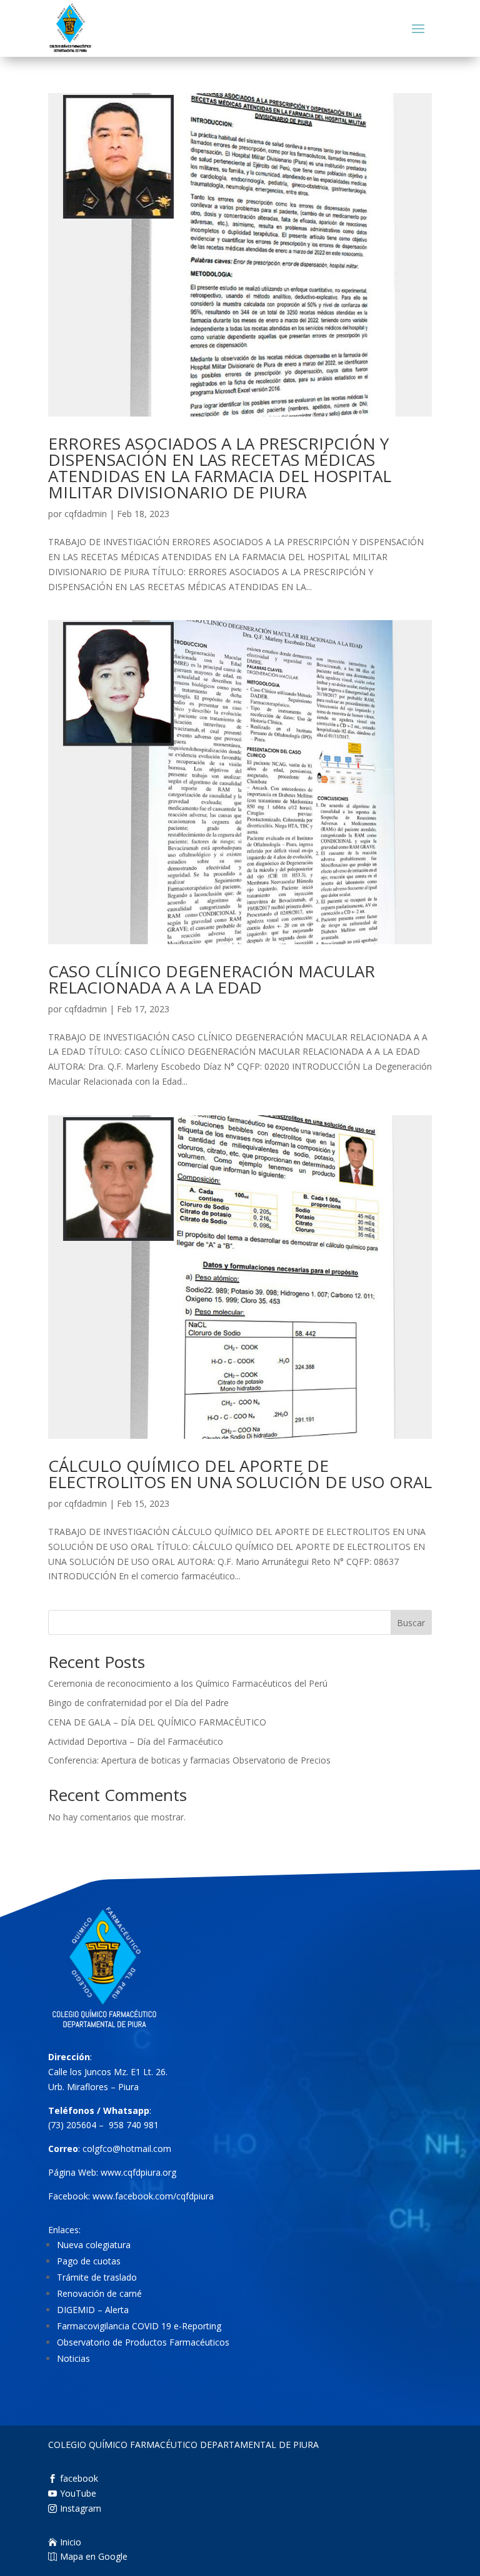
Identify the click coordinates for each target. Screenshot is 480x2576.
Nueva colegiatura (94, 2245)
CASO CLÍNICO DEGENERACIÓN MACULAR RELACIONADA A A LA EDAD (212, 979)
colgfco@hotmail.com (127, 2149)
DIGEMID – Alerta (93, 2310)
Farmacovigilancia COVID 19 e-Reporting (139, 2326)
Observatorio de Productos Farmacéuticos (143, 2342)
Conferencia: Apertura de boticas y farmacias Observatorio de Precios (189, 1760)
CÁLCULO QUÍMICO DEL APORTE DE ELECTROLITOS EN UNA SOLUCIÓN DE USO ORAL (240, 1474)
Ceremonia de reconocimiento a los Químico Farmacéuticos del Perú (188, 1683)
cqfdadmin (86, 514)
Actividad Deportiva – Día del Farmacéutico (136, 1741)
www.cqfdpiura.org (138, 2172)
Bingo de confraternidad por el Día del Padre (138, 1703)
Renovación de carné (99, 2293)
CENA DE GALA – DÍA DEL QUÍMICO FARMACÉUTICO (157, 1722)
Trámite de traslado (97, 2277)
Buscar (411, 1623)
